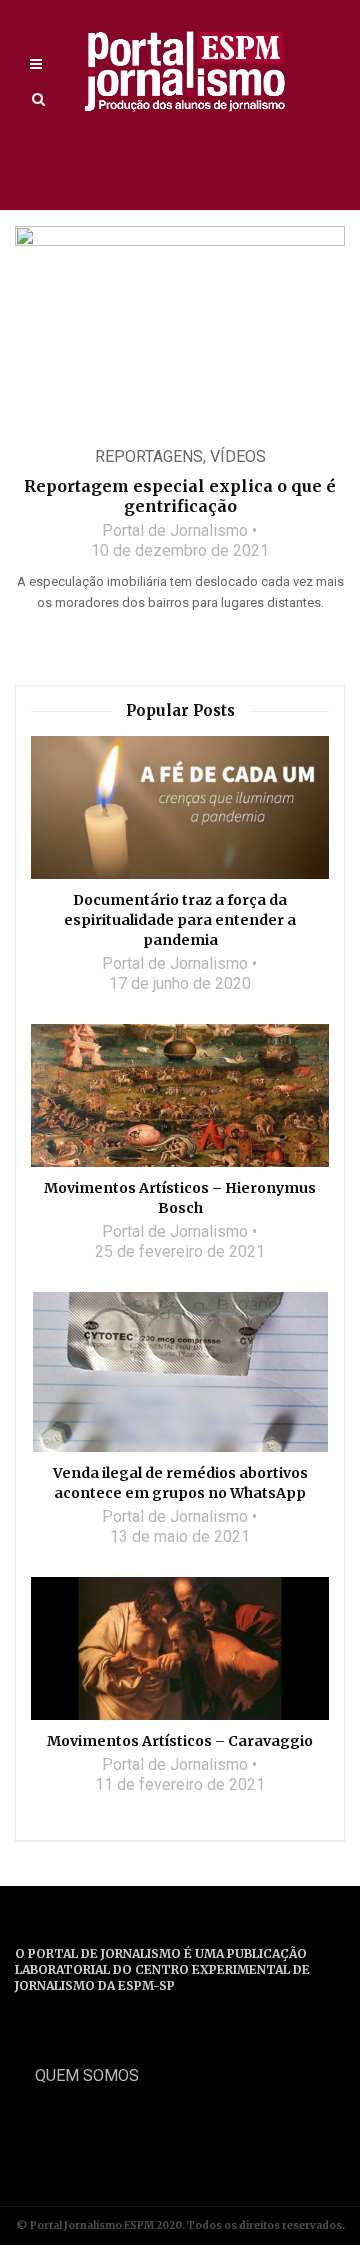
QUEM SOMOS (87, 2075)
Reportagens (149, 456)
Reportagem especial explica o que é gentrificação (180, 496)
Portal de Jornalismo (175, 530)
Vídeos (238, 456)
